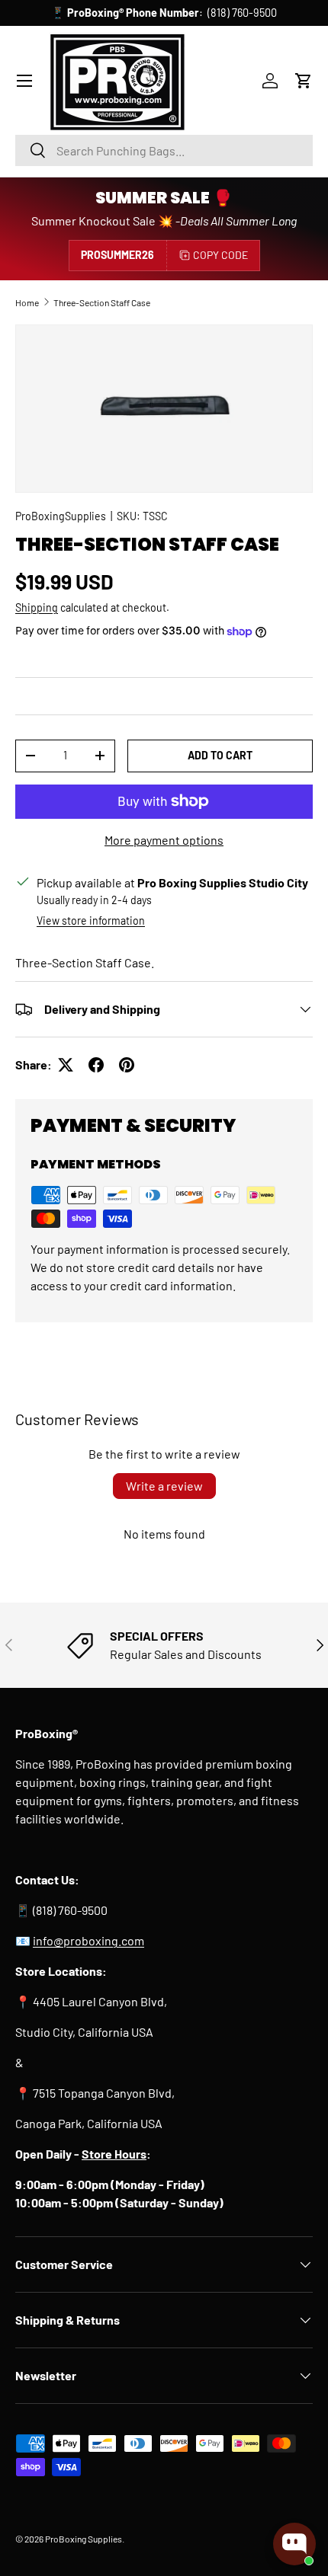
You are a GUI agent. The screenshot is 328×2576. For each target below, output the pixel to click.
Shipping (37, 607)
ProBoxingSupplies (61, 516)
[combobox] (164, 150)
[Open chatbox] (294, 2544)
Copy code (220, 255)
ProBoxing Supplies (84, 2539)
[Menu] (24, 81)
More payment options (164, 840)
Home (27, 302)
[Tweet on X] (66, 1065)
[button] (304, 81)
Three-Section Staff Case (102, 302)
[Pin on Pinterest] (127, 1065)
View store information (91, 920)
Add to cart (220, 755)
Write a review (164, 1486)
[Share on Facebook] (96, 1065)
